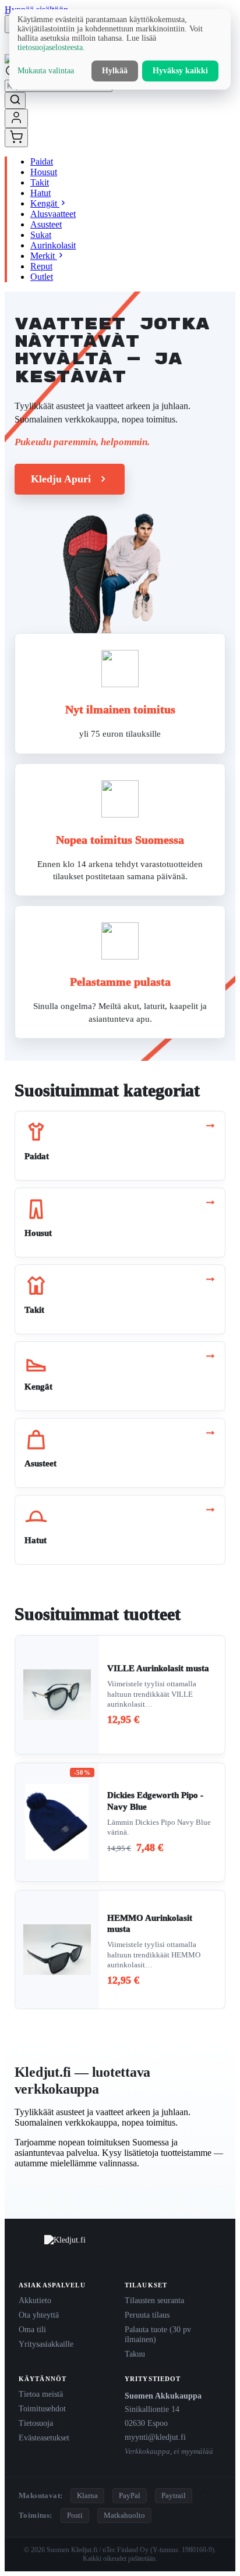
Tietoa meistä (41, 2394)
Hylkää (115, 71)
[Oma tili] (16, 118)
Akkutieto (35, 2300)
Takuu (135, 2354)
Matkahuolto (124, 2515)
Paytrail (174, 2495)
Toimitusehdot (42, 2408)
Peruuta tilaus (147, 2315)
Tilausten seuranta (154, 2300)
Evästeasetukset (44, 2438)
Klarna (87, 2495)
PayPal (130, 2495)
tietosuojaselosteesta (50, 47)
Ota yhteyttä (39, 2315)
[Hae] (15, 100)
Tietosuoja (36, 2423)
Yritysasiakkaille (46, 2344)
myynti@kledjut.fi (155, 2437)
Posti (75, 2515)
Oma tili (32, 2329)
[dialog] (120, 49)
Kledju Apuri (61, 479)
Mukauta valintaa (46, 71)
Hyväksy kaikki (180, 71)
